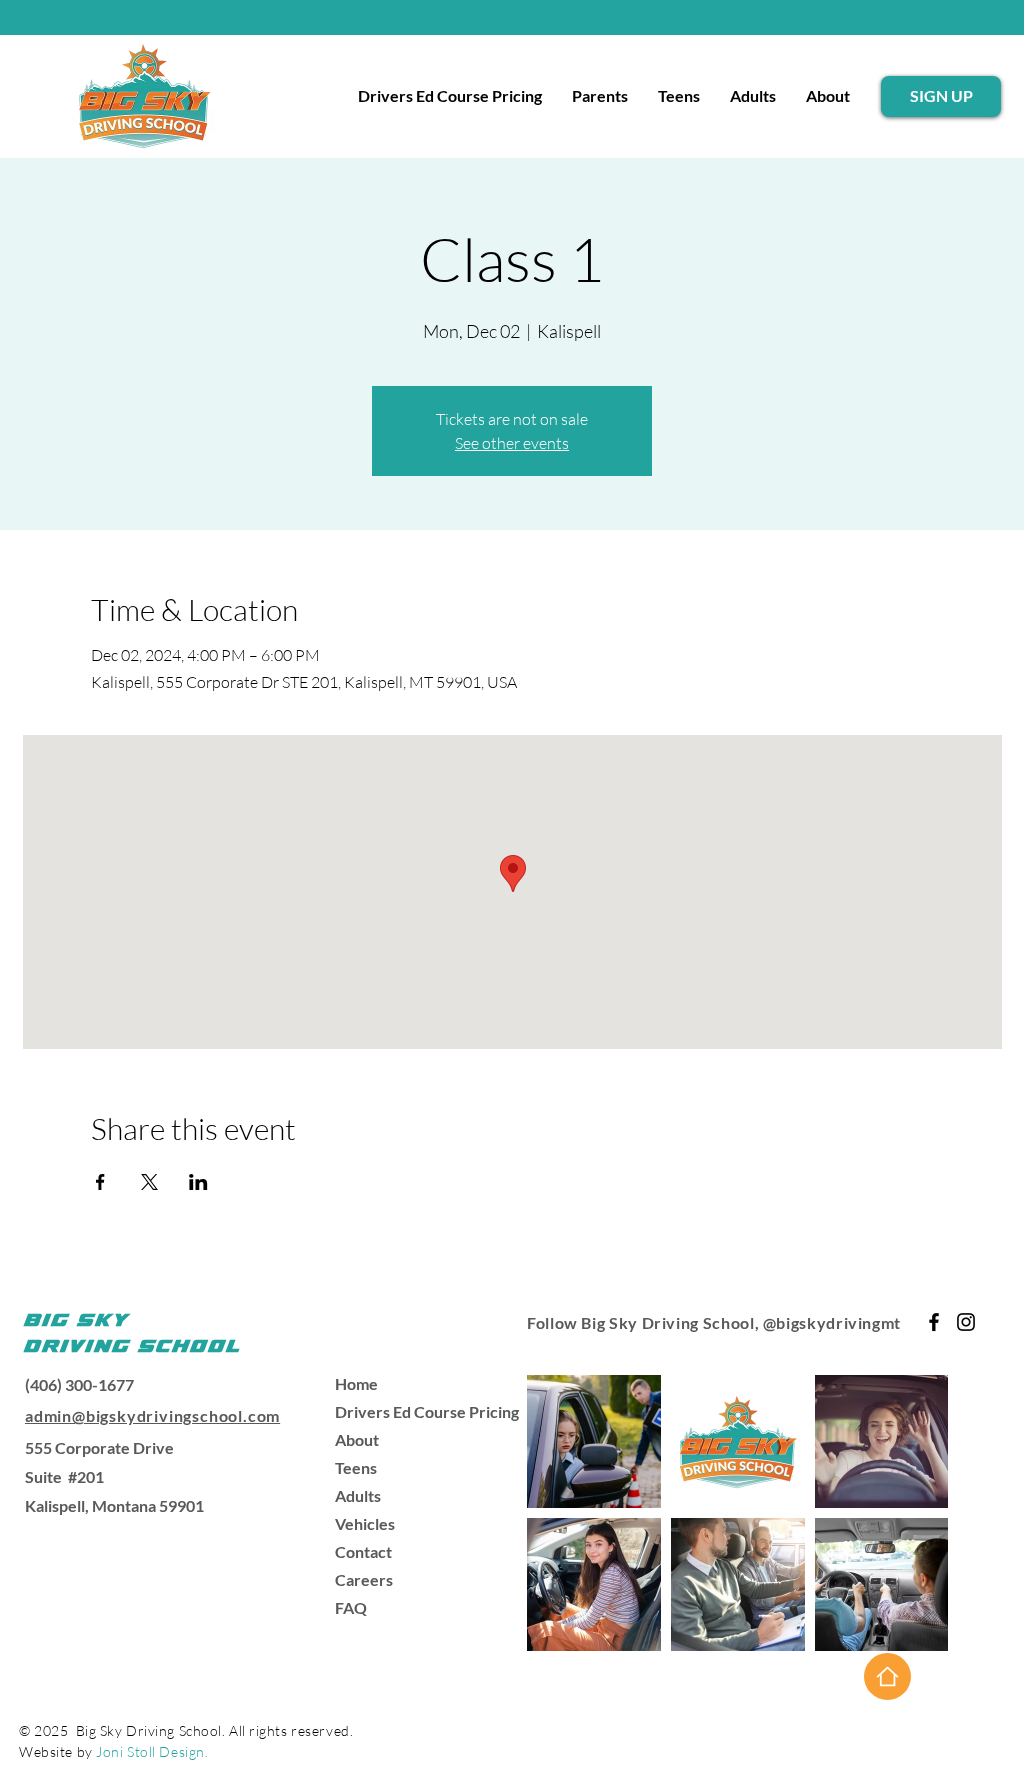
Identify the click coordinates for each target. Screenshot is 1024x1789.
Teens (356, 1467)
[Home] (887, 1676)
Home (356, 1383)
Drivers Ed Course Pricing (405, 1411)
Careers (364, 1579)
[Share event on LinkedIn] (198, 1182)
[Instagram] (966, 1322)
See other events (512, 443)
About (357, 1439)
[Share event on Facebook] (100, 1182)
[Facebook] (934, 1322)
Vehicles (365, 1523)
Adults (358, 1495)
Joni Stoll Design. (152, 1751)
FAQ (351, 1607)
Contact (363, 1551)
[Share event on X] (149, 1182)
